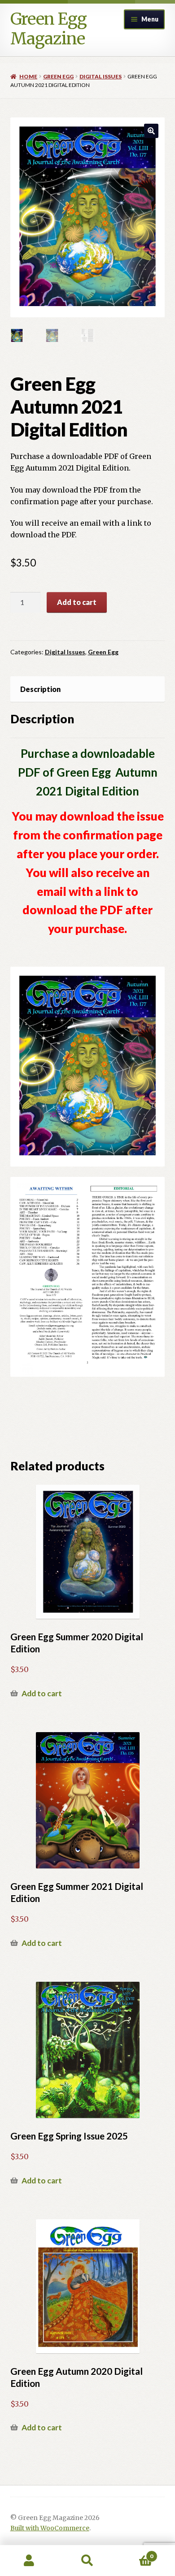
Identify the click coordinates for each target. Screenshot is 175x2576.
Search (87, 2561)
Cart (135, 2553)
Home (28, 76)
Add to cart (77, 602)
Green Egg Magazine (48, 29)
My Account (29, 2561)
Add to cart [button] (42, 1693)
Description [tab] (40, 689)
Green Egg (58, 76)
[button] (151, 131)
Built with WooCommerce (50, 2528)
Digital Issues (101, 76)
